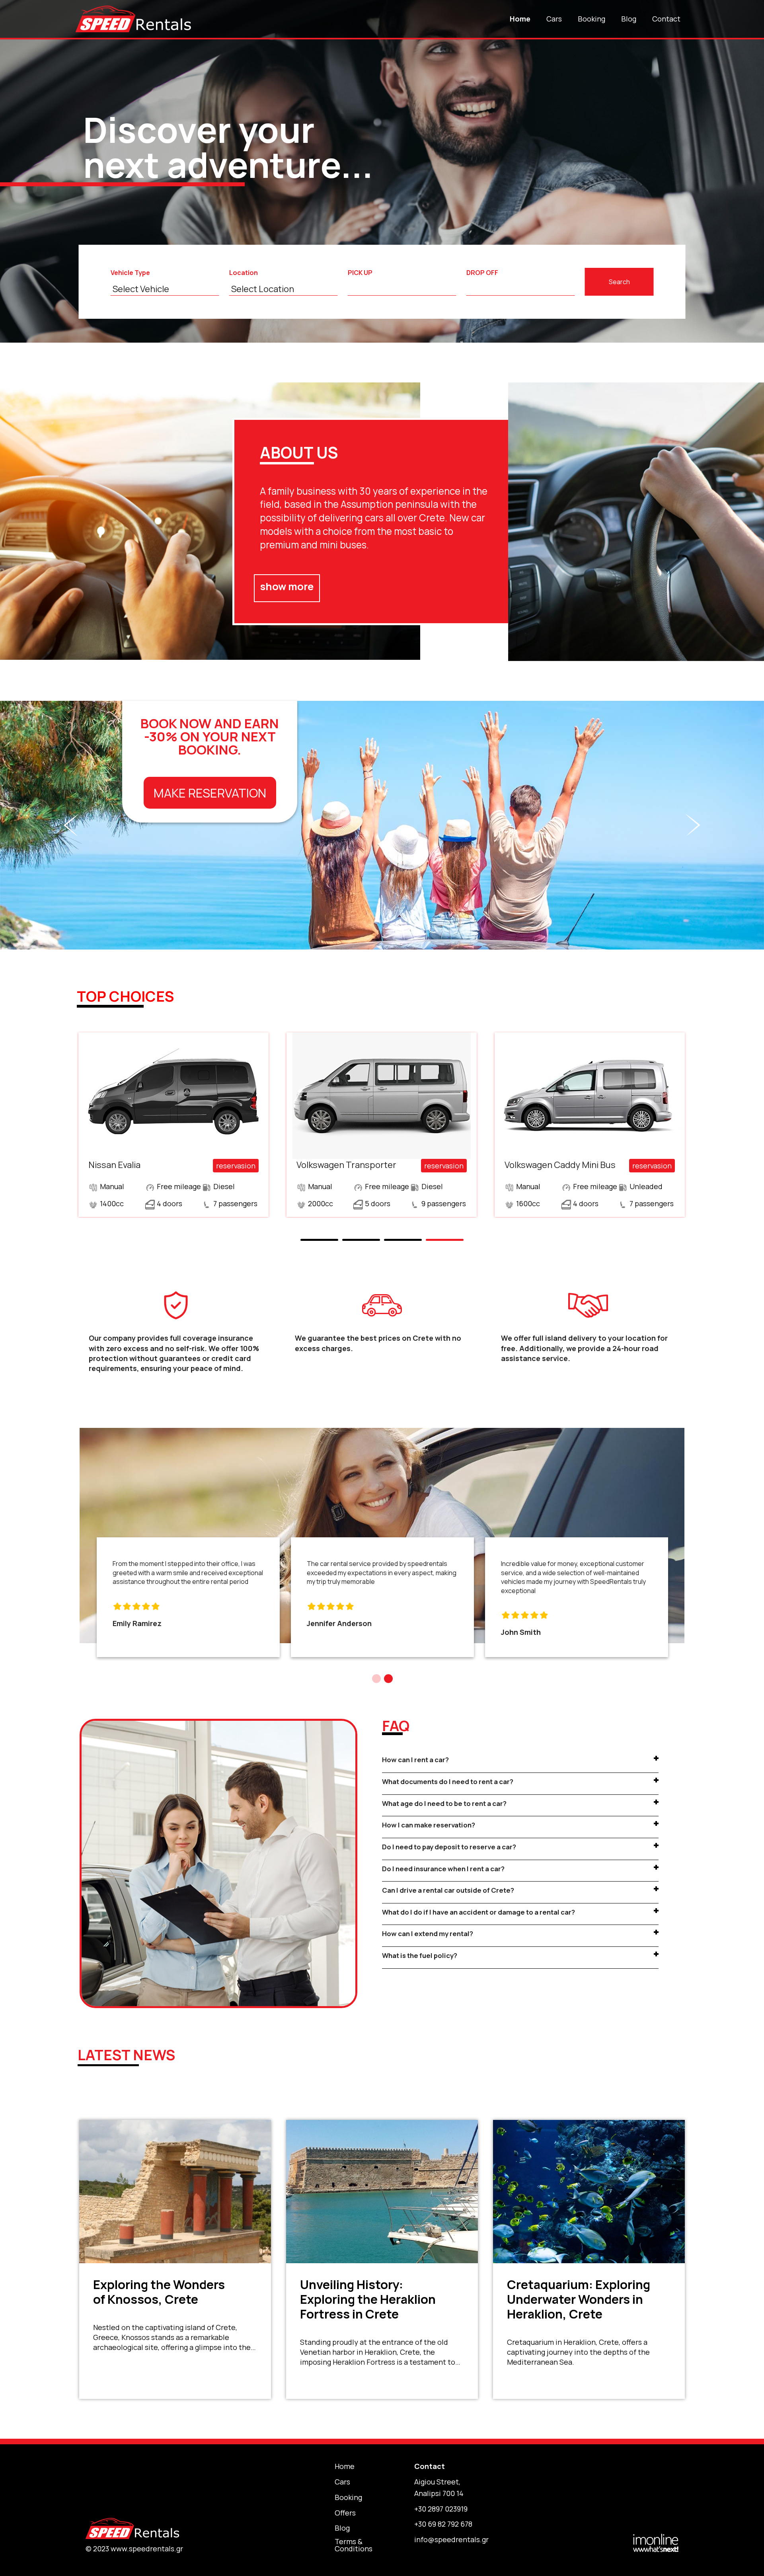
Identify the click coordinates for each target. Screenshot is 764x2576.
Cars (554, 19)
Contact (666, 19)
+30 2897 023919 (441, 2509)
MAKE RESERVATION (210, 793)
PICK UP (360, 273)
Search (619, 282)
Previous (23, 172)
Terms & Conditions (354, 2545)
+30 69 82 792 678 (443, 2524)
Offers (345, 2513)
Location (244, 273)
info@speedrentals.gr (451, 2539)
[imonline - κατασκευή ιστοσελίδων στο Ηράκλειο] (656, 2542)
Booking (592, 19)
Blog (629, 19)
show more (287, 586)
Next (741, 172)
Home (520, 19)
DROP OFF (482, 273)
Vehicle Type (130, 273)
